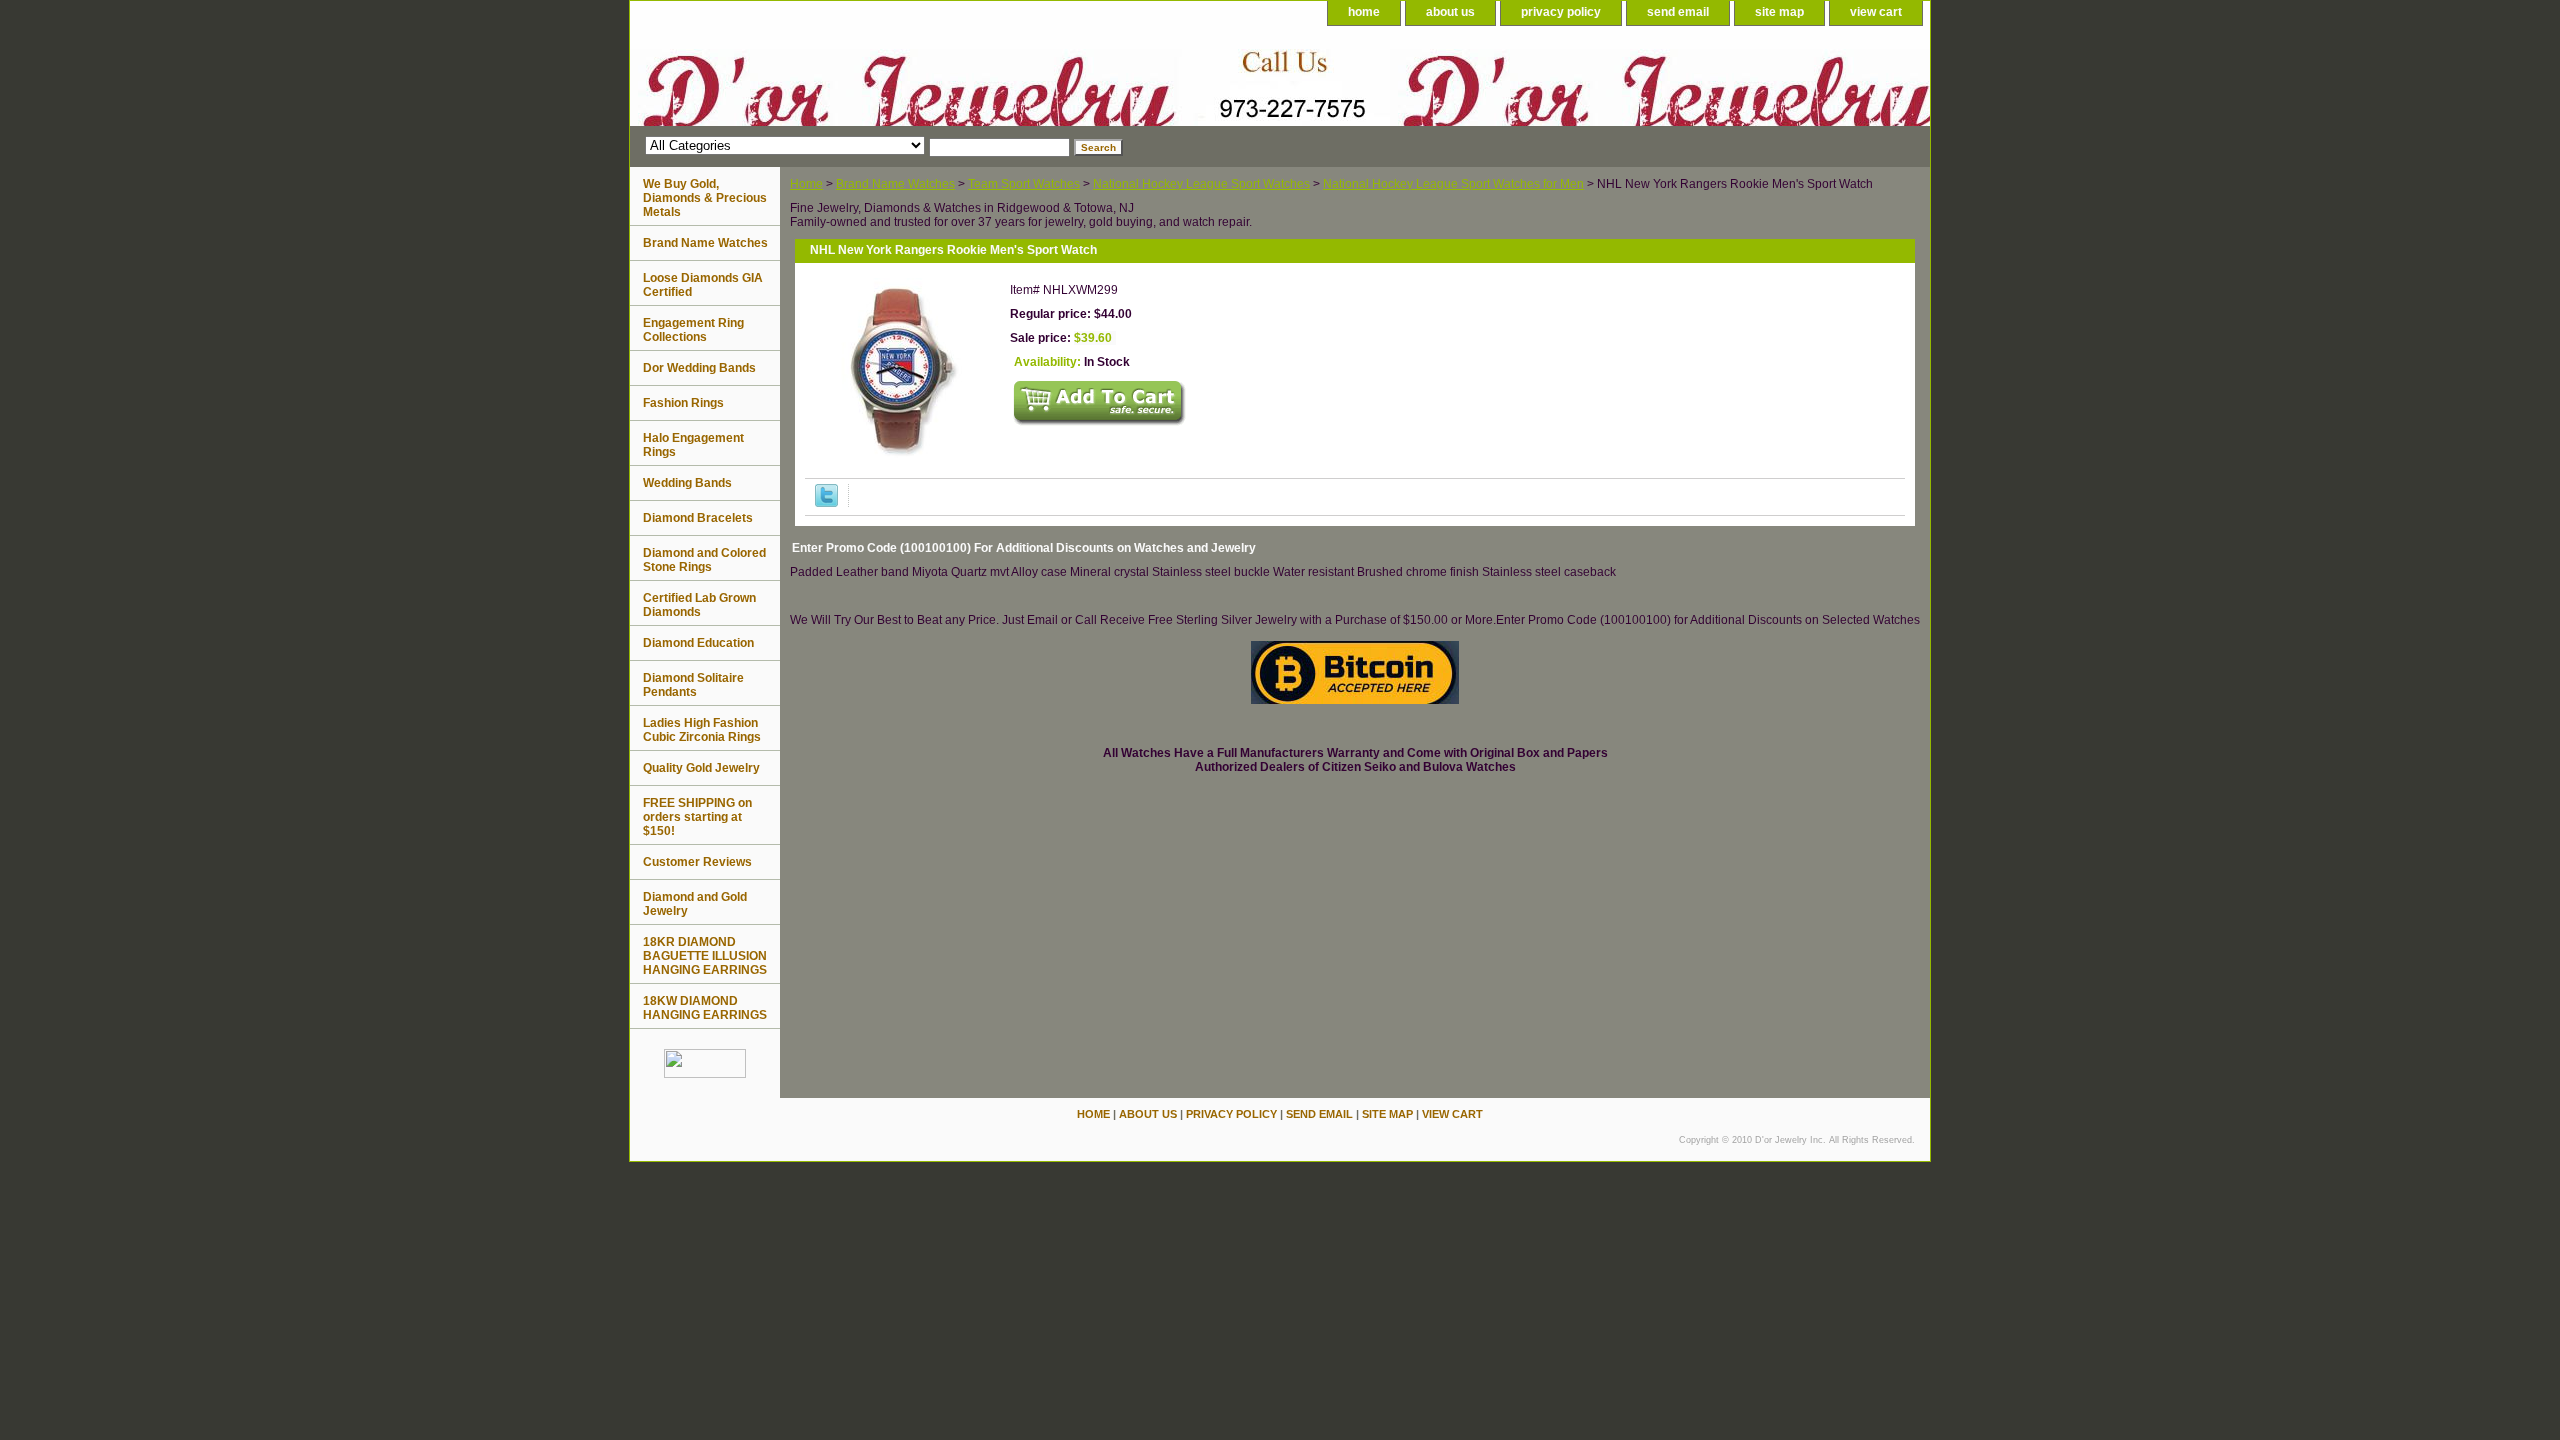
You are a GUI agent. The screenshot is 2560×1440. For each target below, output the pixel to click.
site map (1779, 12)
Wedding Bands (687, 483)
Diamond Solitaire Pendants (693, 685)
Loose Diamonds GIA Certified (703, 285)
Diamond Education (698, 643)
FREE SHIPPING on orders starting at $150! (697, 817)
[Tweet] (826, 503)
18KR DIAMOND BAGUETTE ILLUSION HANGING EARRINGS (705, 956)
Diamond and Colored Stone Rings (704, 560)
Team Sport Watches (1024, 184)
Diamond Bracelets (698, 518)
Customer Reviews (697, 862)
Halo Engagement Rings (693, 445)
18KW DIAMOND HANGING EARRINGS (705, 1008)
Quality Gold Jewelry (701, 768)
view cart (1876, 12)
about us (1450, 12)
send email (1678, 12)
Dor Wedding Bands (699, 368)
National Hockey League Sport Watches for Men (1453, 184)
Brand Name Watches (895, 184)
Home (806, 184)
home (1364, 12)
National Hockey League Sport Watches (1201, 184)
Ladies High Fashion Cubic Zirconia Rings (702, 730)
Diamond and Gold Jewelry (695, 904)
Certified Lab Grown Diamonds (699, 605)
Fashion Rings (683, 403)
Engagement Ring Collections (693, 330)
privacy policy (1561, 12)
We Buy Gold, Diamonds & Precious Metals (705, 198)
